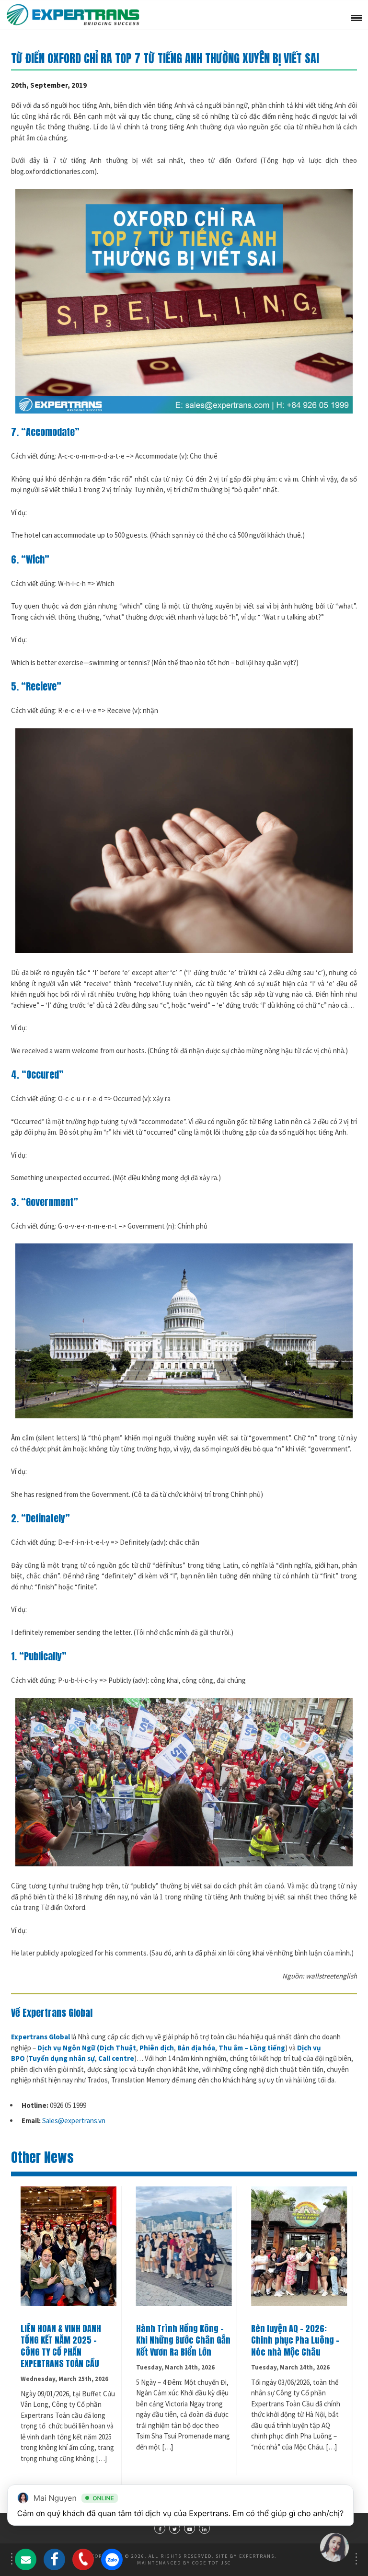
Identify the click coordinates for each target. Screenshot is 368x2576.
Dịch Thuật (118, 2048)
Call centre (116, 2058)
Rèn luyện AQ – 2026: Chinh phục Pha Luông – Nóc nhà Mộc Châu (295, 2340)
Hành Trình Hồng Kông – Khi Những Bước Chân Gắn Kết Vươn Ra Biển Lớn (183, 2340)
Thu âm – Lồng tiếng (252, 2048)
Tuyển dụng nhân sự (62, 2058)
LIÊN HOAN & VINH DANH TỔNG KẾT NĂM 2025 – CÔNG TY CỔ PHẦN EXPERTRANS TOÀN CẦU (61, 2346)
